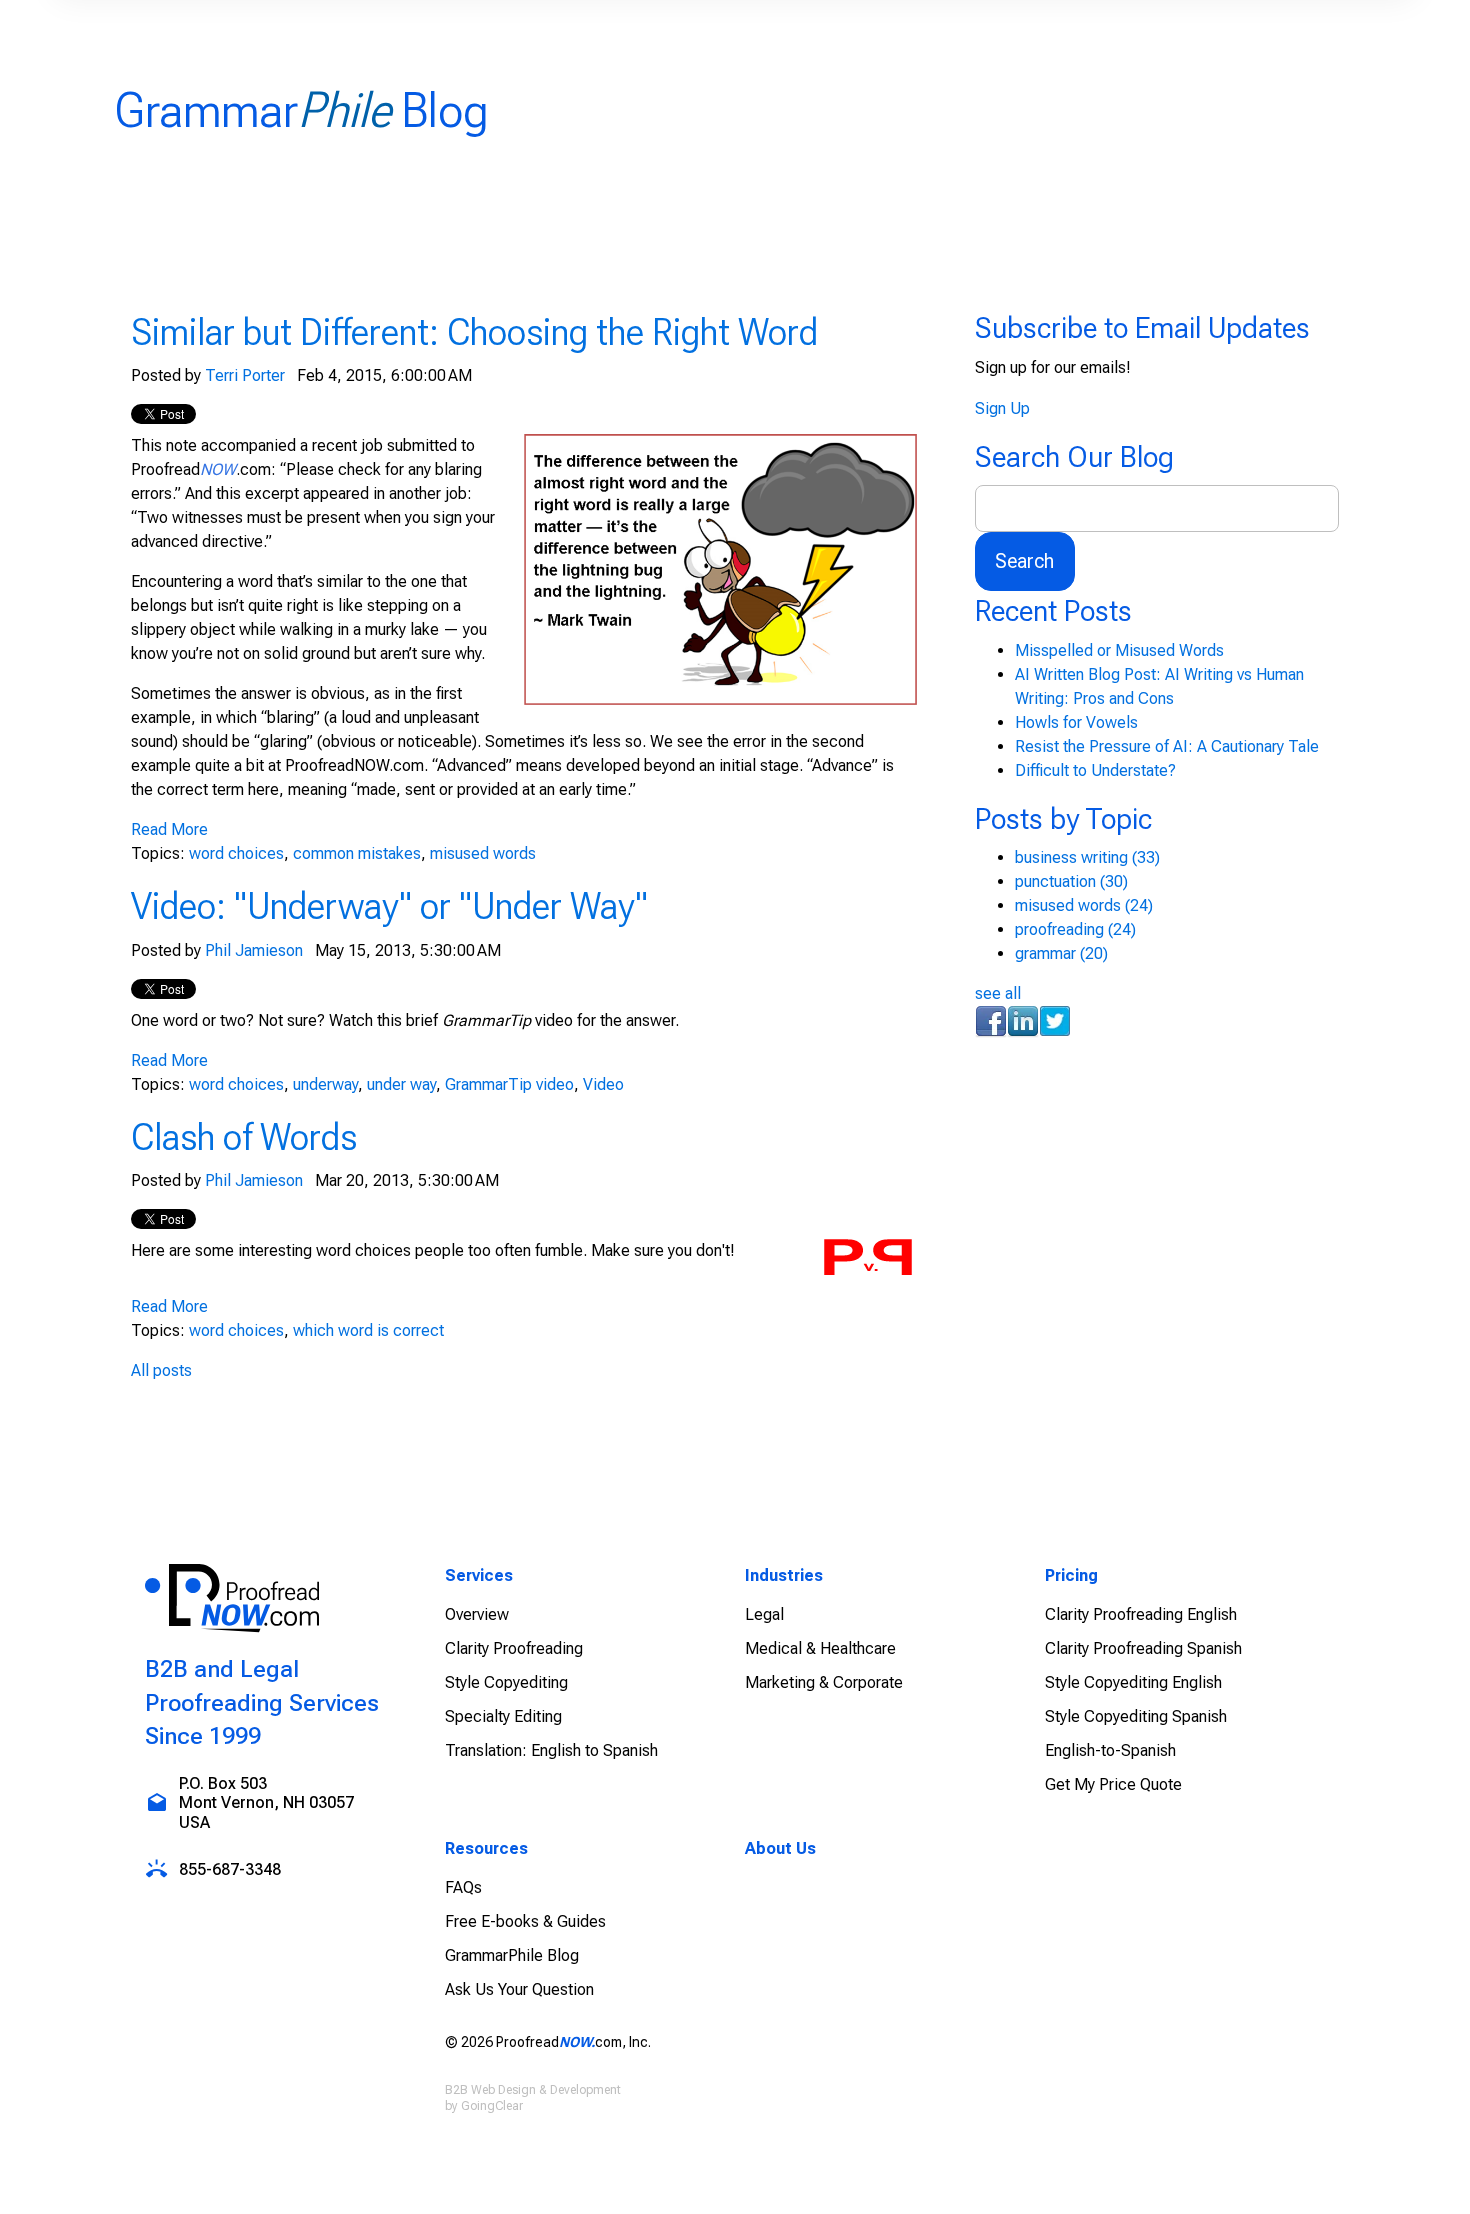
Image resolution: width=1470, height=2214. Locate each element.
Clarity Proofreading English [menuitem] (1141, 1614)
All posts (161, 1370)
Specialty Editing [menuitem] (503, 1716)
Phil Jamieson (254, 950)
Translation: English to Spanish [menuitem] (551, 1750)
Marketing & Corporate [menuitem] (824, 1682)
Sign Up (1002, 408)
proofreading (1075, 929)
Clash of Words (244, 1137)
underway (325, 1084)
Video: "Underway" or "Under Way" (389, 906)
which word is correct (368, 1330)
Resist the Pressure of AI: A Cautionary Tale (1167, 746)
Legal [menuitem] (764, 1614)
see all (998, 993)
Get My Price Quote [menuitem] (1113, 1784)
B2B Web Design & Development (533, 2090)
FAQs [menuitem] (463, 1887)
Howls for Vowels (1076, 722)
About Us (780, 1848)
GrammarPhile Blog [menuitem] (512, 1955)
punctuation (1071, 881)
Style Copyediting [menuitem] (506, 1682)
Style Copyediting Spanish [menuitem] (1136, 1716)
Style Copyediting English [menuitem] (1133, 1682)
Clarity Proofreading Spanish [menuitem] (1143, 1648)
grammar (1061, 953)
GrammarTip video (509, 1084)
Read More (169, 829)
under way (401, 1084)
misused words (483, 853)
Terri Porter (245, 375)
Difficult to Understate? (1095, 770)
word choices (236, 853)
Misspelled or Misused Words (1119, 650)
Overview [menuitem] (477, 1614)
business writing (1087, 857)
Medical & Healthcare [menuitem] (820, 1648)
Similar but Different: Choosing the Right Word (474, 332)
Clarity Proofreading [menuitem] (514, 1648)
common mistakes (357, 853)
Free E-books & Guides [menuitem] (525, 1921)
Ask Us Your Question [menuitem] (519, 1989)
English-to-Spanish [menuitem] (1110, 1750)
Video (603, 1084)
